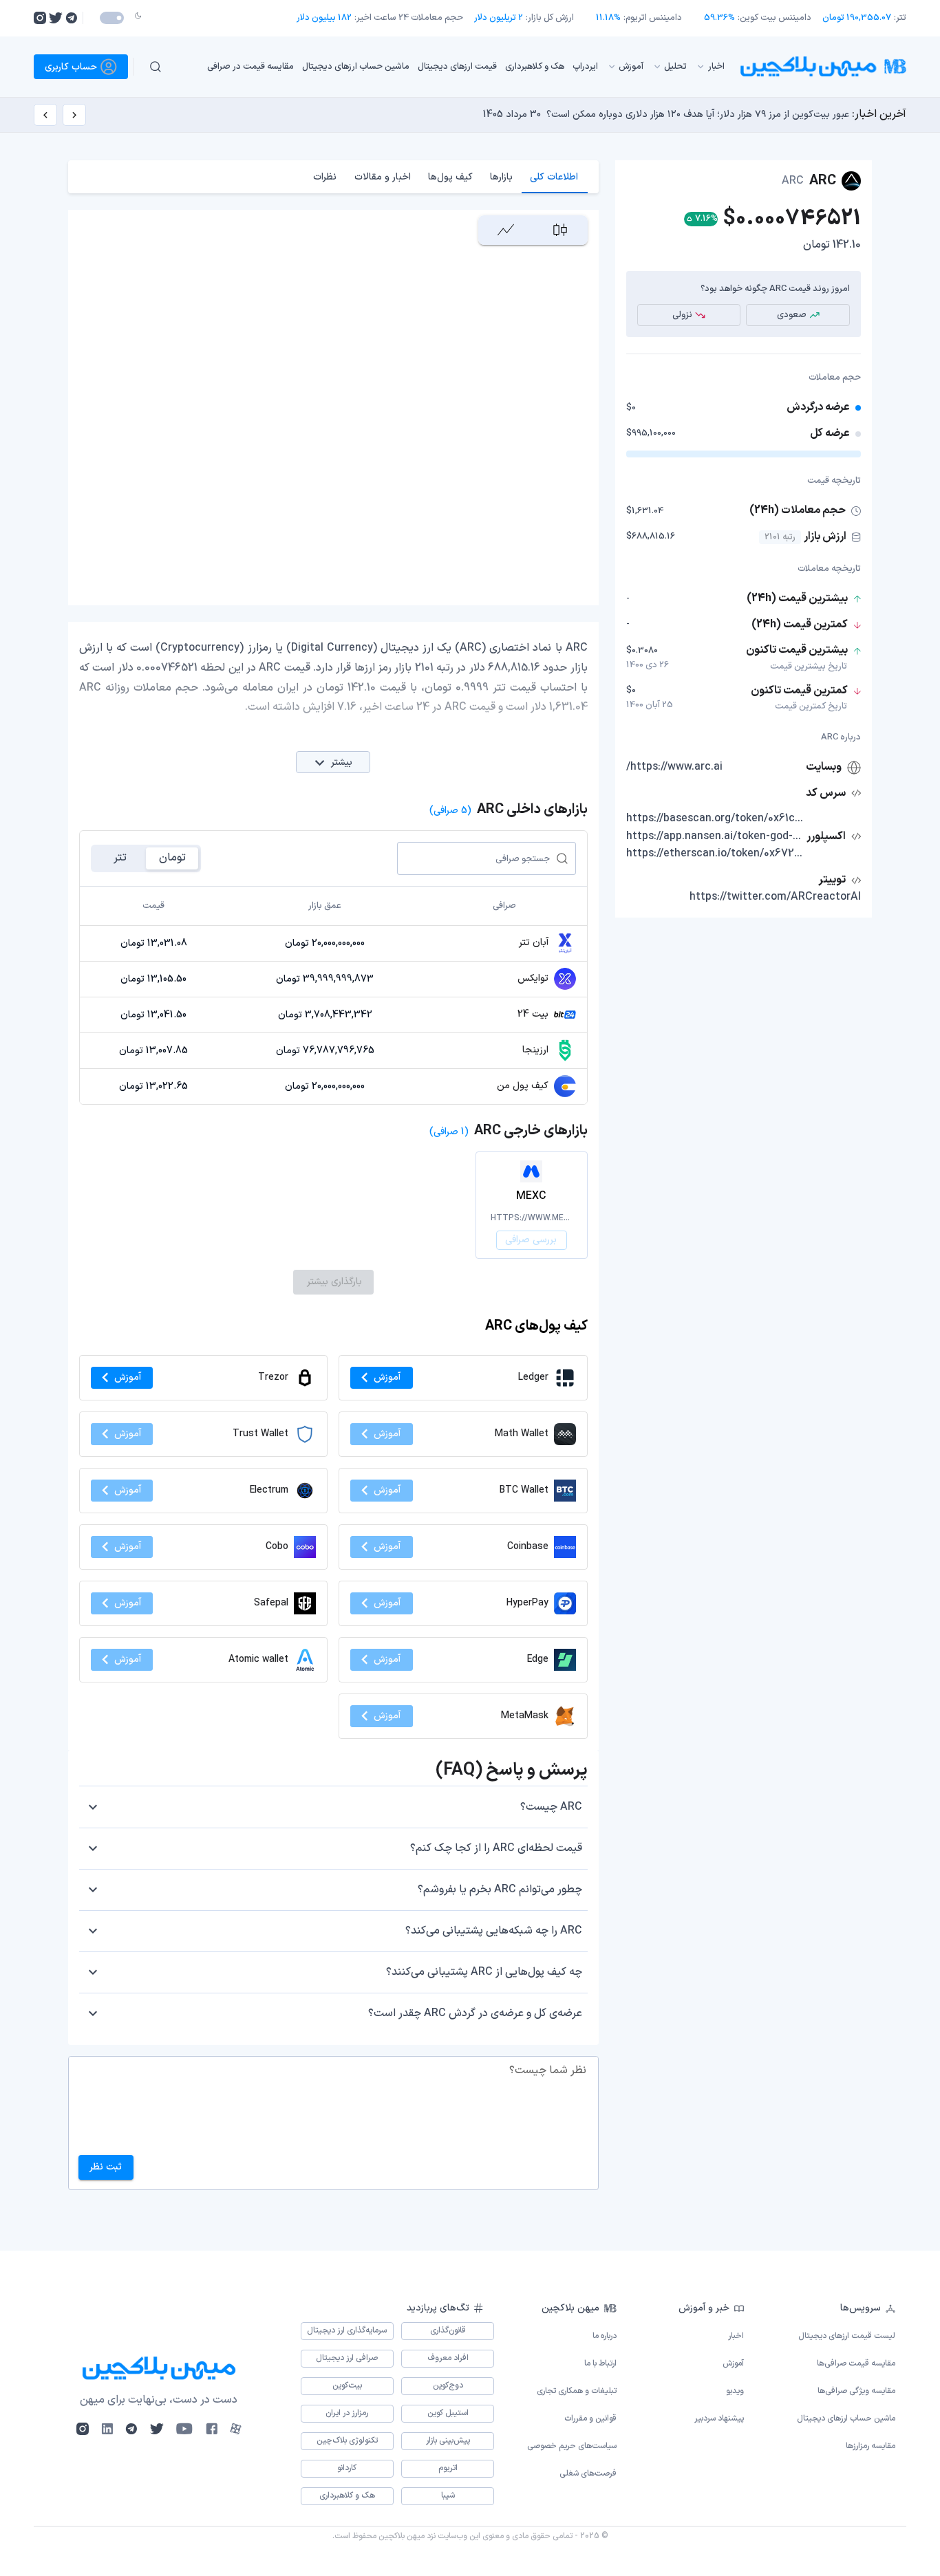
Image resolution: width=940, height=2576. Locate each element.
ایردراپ (585, 66)
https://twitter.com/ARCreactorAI (775, 897)
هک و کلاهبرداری (535, 66)
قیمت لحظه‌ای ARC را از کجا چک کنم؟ (496, 1848)
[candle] (560, 230)
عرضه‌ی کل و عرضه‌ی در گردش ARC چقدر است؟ (475, 2013)
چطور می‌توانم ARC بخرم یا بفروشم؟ (500, 1890)
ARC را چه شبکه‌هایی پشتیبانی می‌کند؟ (494, 1931)
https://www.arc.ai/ (674, 767)
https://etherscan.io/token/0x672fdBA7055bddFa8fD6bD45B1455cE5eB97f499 (715, 854)
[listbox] (456, 66)
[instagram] (40, 18)
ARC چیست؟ (551, 1807)
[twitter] (56, 18)
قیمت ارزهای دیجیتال (457, 66)
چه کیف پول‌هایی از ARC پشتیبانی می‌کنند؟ (484, 1972)
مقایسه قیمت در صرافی (250, 66)
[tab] (554, 177)
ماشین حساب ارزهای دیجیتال (356, 66)
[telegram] (71, 18)
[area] (505, 230)
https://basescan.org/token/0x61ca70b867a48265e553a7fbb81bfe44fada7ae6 (715, 819)
